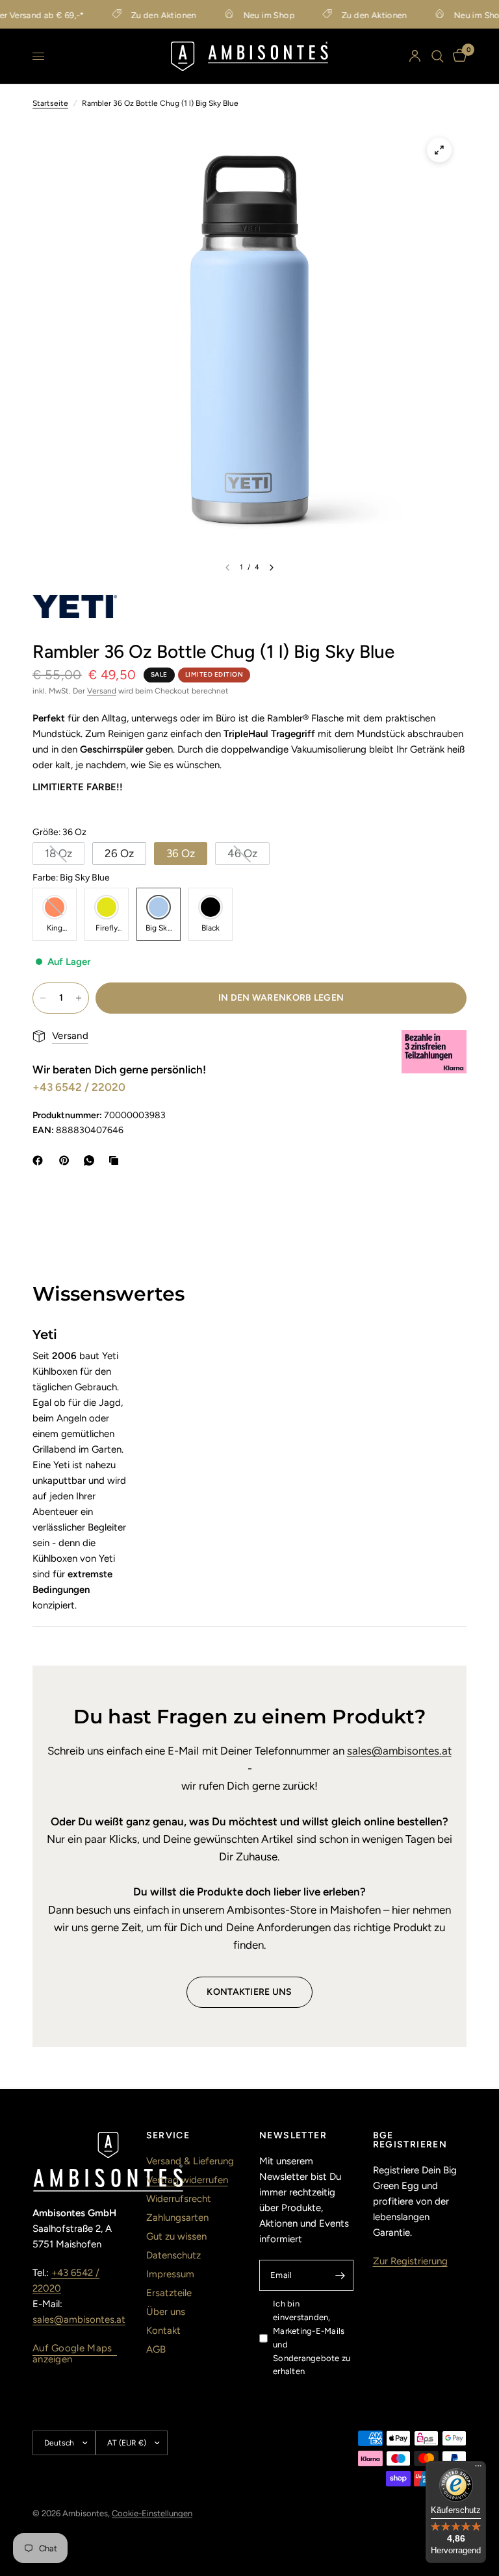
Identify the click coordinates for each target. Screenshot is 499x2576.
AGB (156, 2349)
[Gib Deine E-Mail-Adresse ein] (340, 2275)
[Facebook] (40, 1160)
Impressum (170, 2274)
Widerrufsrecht (179, 2199)
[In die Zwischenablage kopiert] (116, 1160)
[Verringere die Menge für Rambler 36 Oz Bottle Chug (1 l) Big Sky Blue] (43, 998)
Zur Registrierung (410, 2261)
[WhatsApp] (92, 1160)
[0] (457, 56)
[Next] (272, 568)
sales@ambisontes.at (399, 1751)
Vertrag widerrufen (187, 2180)
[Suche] (438, 56)
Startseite (50, 103)
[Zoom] (439, 150)
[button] (58, 854)
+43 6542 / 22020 (79, 1087)
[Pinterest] (67, 1160)
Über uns (166, 2312)
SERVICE (168, 2136)
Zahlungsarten (177, 2218)
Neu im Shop (256, 15)
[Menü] (478, 2469)
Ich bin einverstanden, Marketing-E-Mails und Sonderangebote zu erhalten (312, 2337)
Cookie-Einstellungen (152, 2513)
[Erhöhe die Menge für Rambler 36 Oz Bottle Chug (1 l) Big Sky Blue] (79, 998)
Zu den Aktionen (151, 15)
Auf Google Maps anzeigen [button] (72, 2348)
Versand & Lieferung (190, 2161)
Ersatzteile (169, 2293)
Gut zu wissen (176, 2236)
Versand (102, 691)
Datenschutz (173, 2255)
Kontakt (163, 2331)
